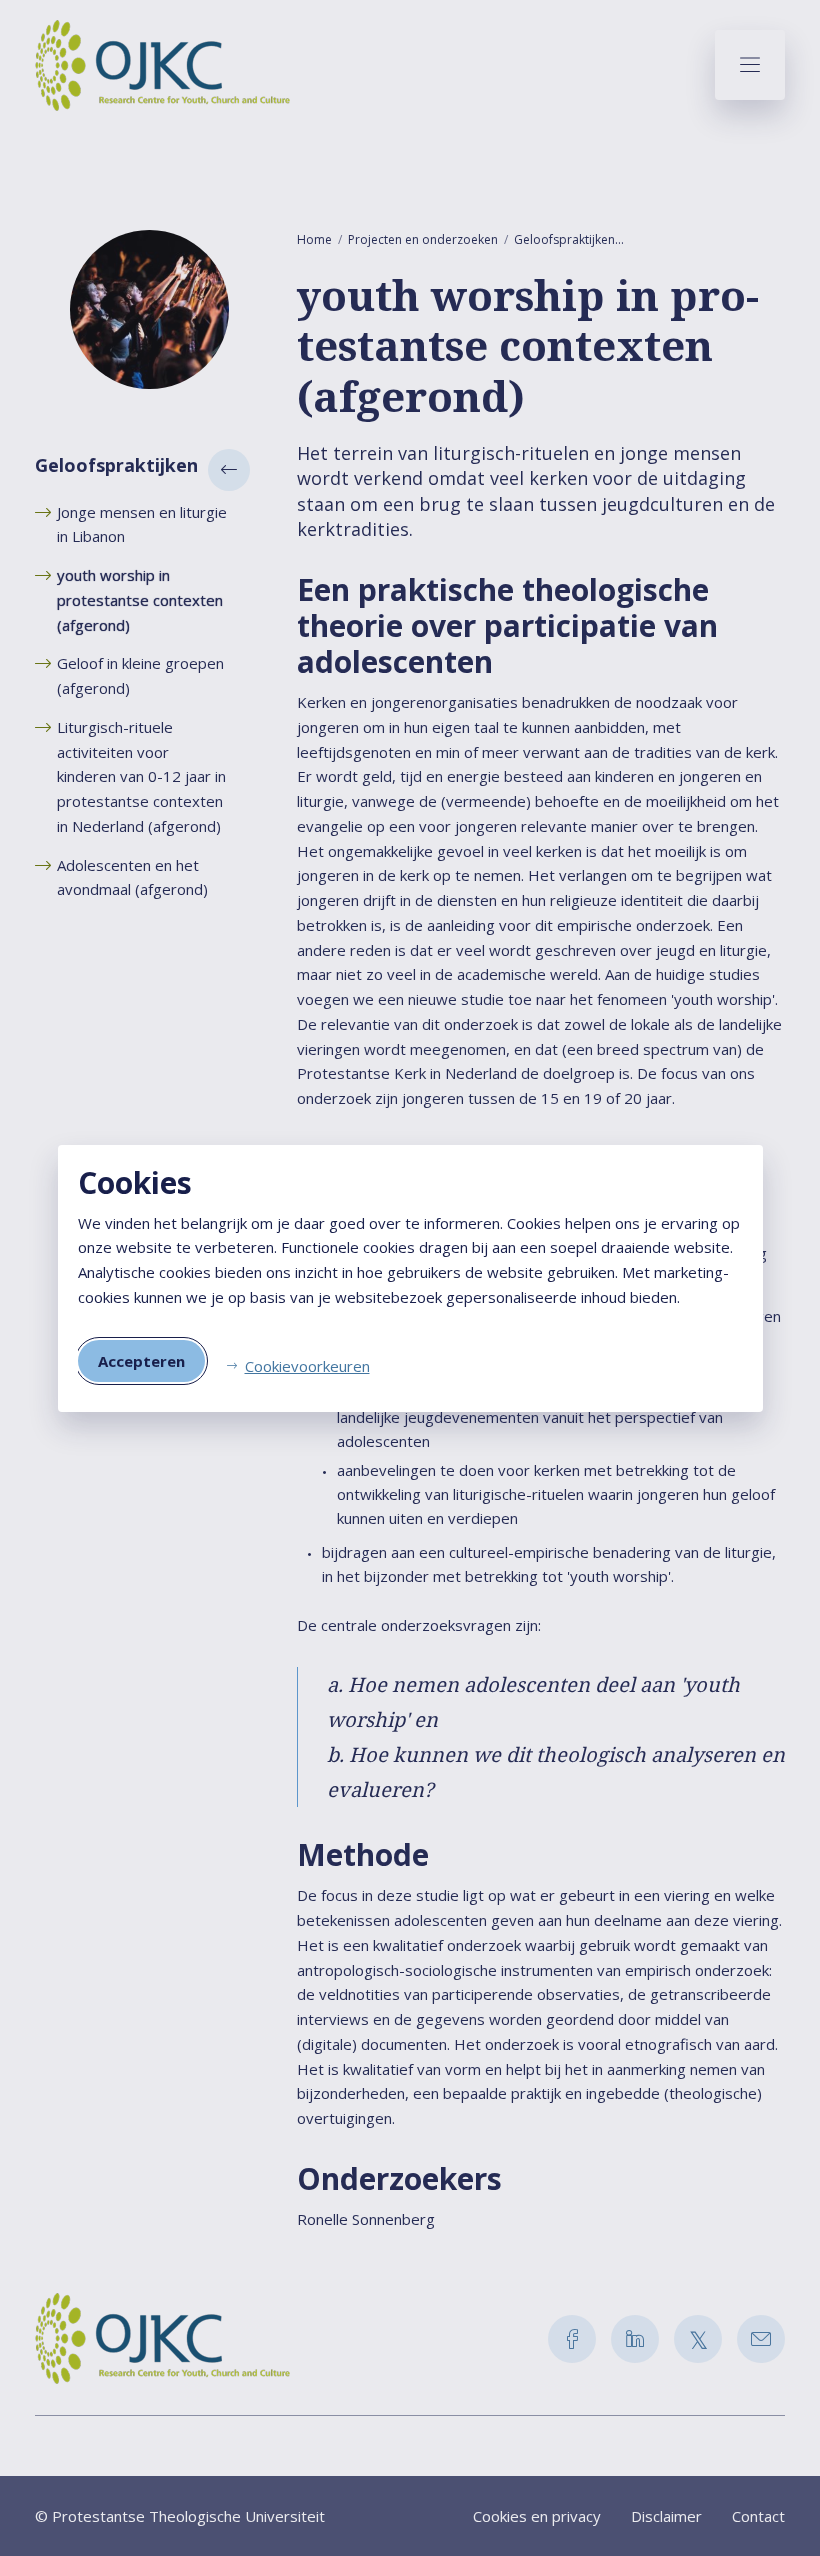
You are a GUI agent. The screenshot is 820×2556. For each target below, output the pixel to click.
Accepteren (141, 1361)
